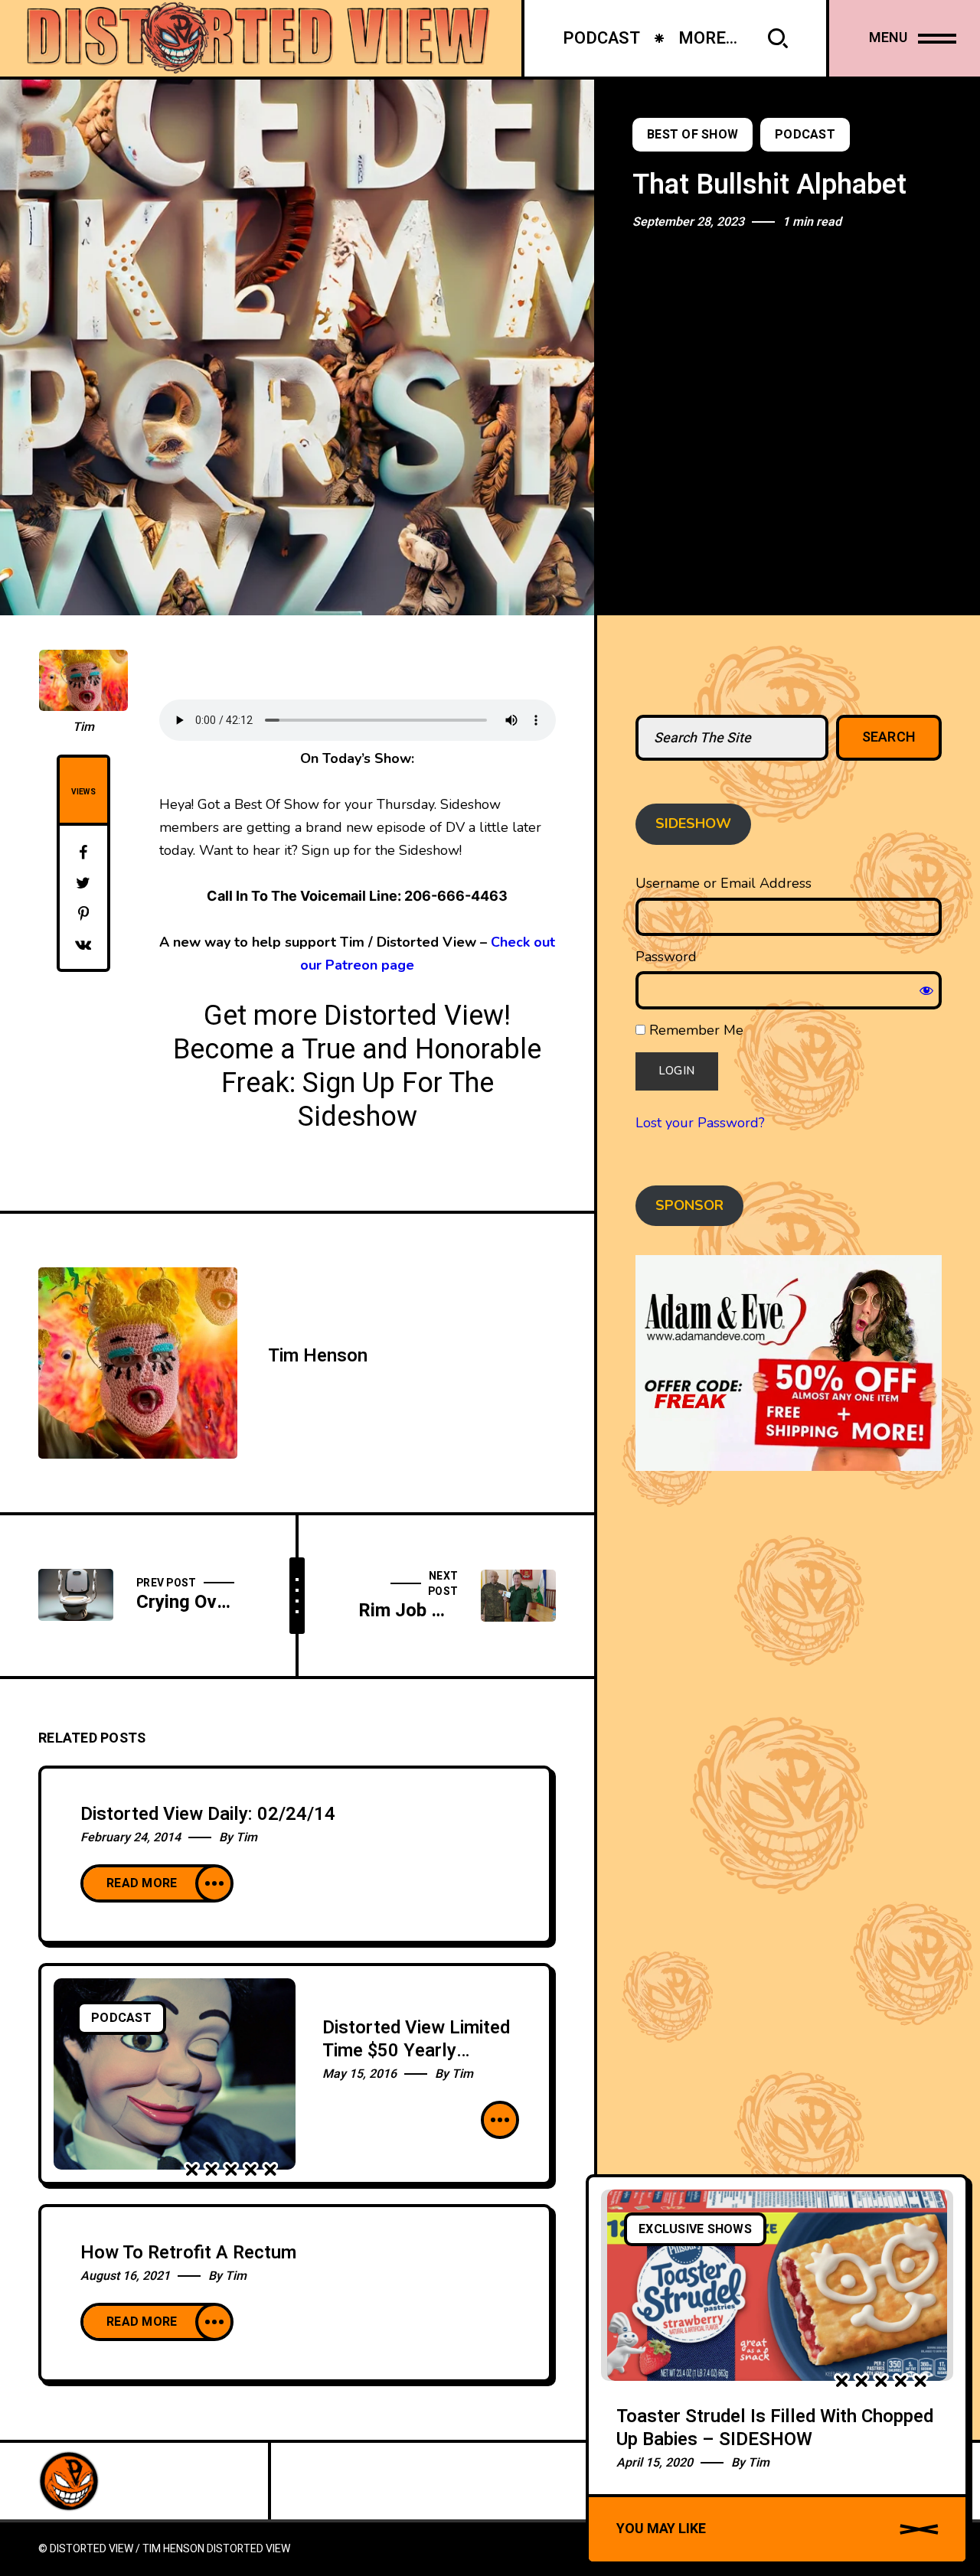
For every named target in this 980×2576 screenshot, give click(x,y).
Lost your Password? (700, 1123)
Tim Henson (318, 1356)
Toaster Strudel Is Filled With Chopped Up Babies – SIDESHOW (775, 2428)
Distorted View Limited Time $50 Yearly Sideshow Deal (416, 2051)
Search (889, 737)
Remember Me (694, 1030)
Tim (83, 727)
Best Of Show (693, 135)
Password (666, 957)
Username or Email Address (724, 883)
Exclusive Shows (695, 2229)
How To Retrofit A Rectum (188, 2253)
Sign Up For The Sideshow (396, 1100)
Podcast (805, 135)
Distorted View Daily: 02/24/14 (208, 1814)
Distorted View (248, 2549)
